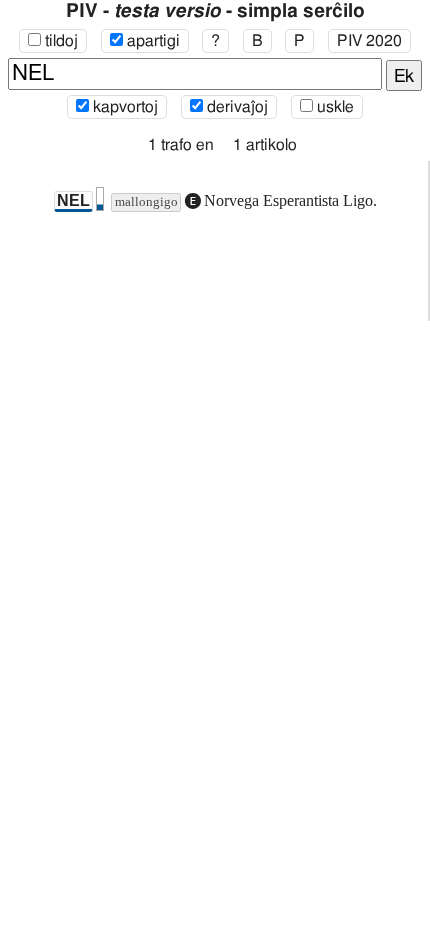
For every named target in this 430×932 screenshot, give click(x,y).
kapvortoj (123, 107)
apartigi (151, 41)
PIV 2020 (369, 41)
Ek (404, 77)
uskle (333, 107)
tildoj (59, 41)
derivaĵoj (235, 107)
